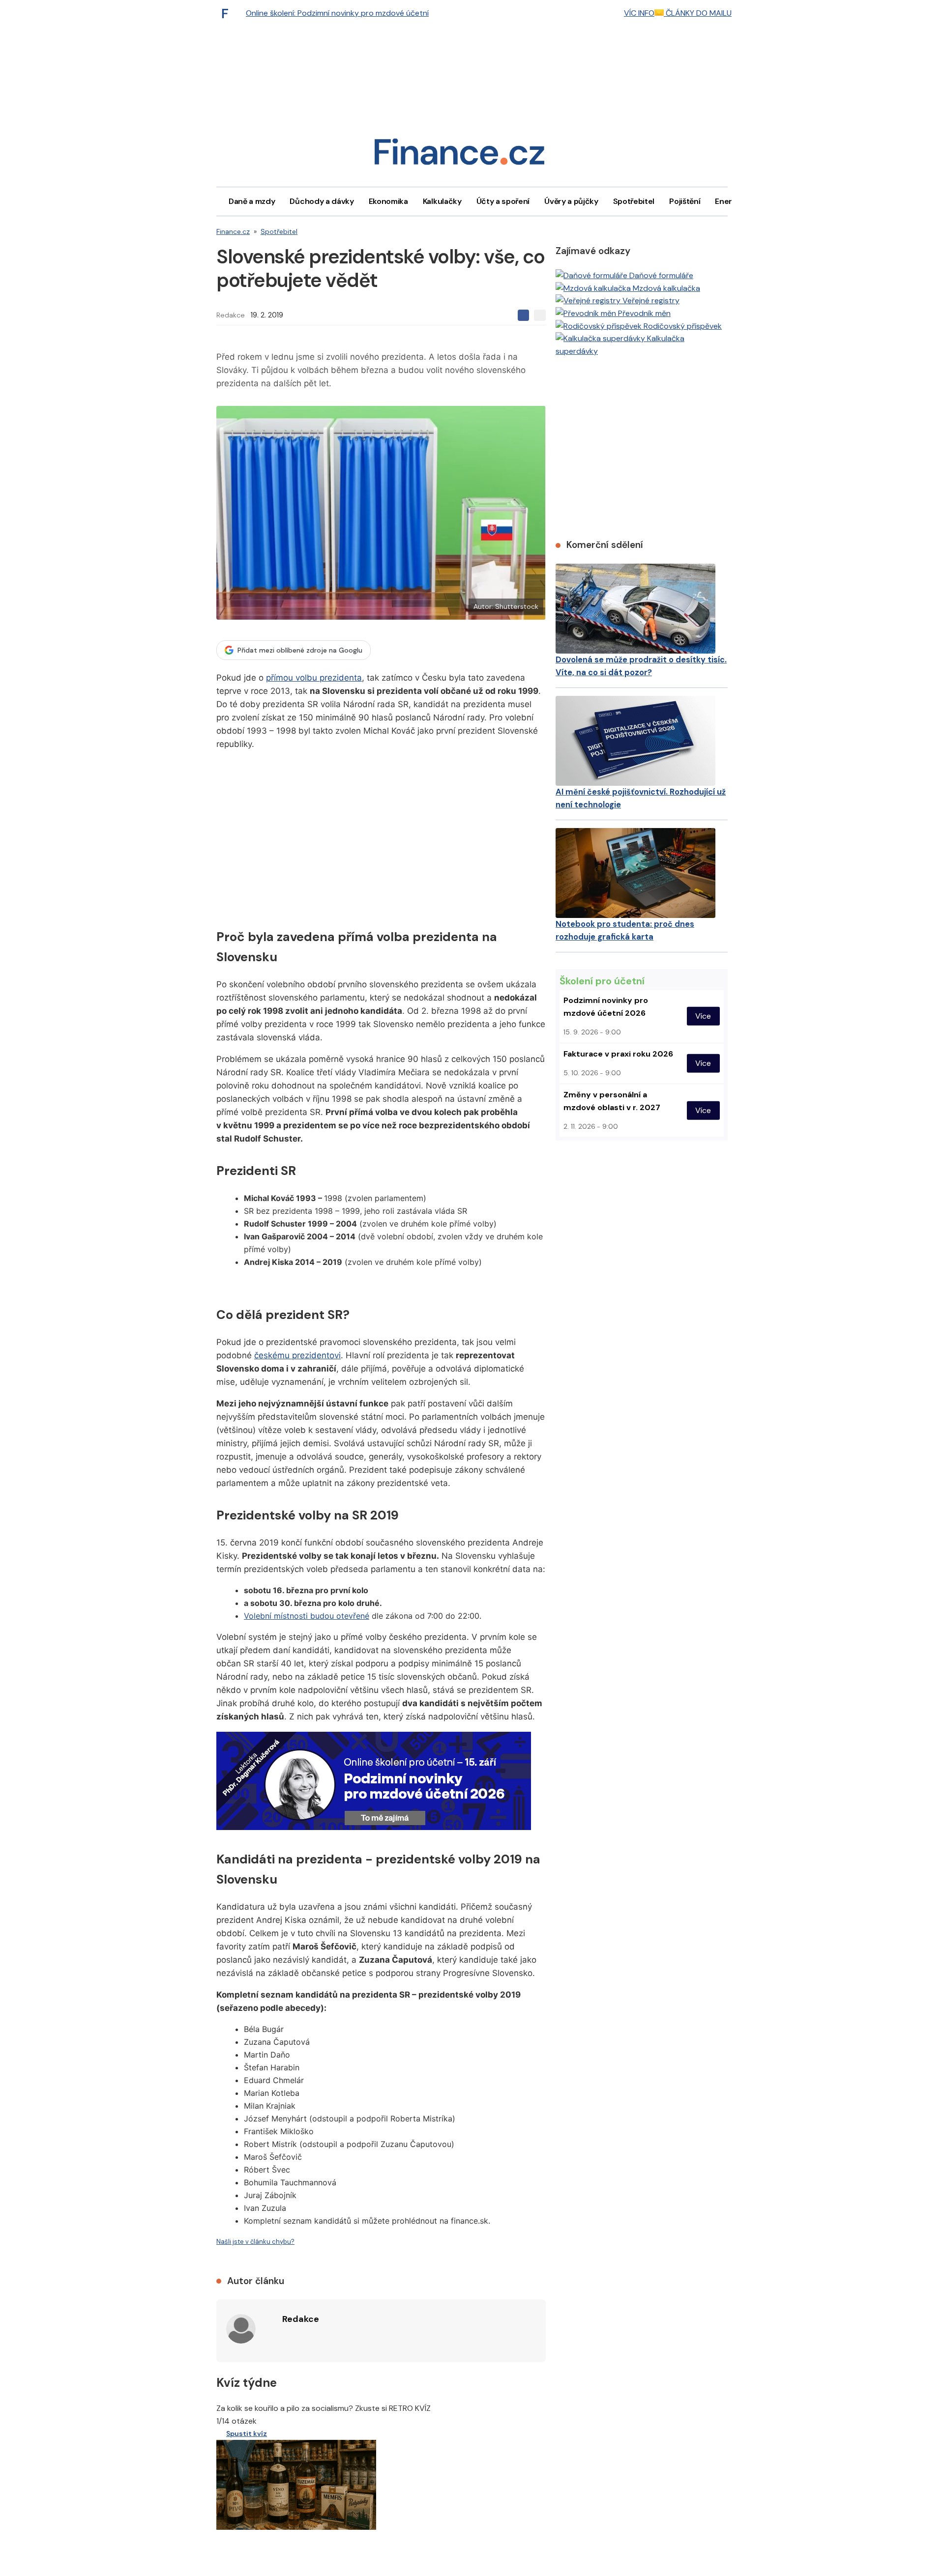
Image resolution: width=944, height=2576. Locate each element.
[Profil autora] (241, 2329)
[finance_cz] (228, 13)
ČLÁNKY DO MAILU (698, 13)
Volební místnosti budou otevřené (307, 1616)
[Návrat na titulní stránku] (459, 155)
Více (703, 1016)
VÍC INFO (639, 13)
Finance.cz (233, 231)
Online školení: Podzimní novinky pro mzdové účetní (337, 13)
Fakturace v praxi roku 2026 (618, 1054)
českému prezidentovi (297, 1355)
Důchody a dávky (322, 201)
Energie (729, 201)
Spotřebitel (634, 201)
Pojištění (685, 201)
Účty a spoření (503, 201)
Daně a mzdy (252, 201)
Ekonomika (388, 201)
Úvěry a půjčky (571, 201)
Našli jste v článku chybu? (255, 2242)
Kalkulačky (442, 201)
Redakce (231, 315)
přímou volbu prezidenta (314, 678)
